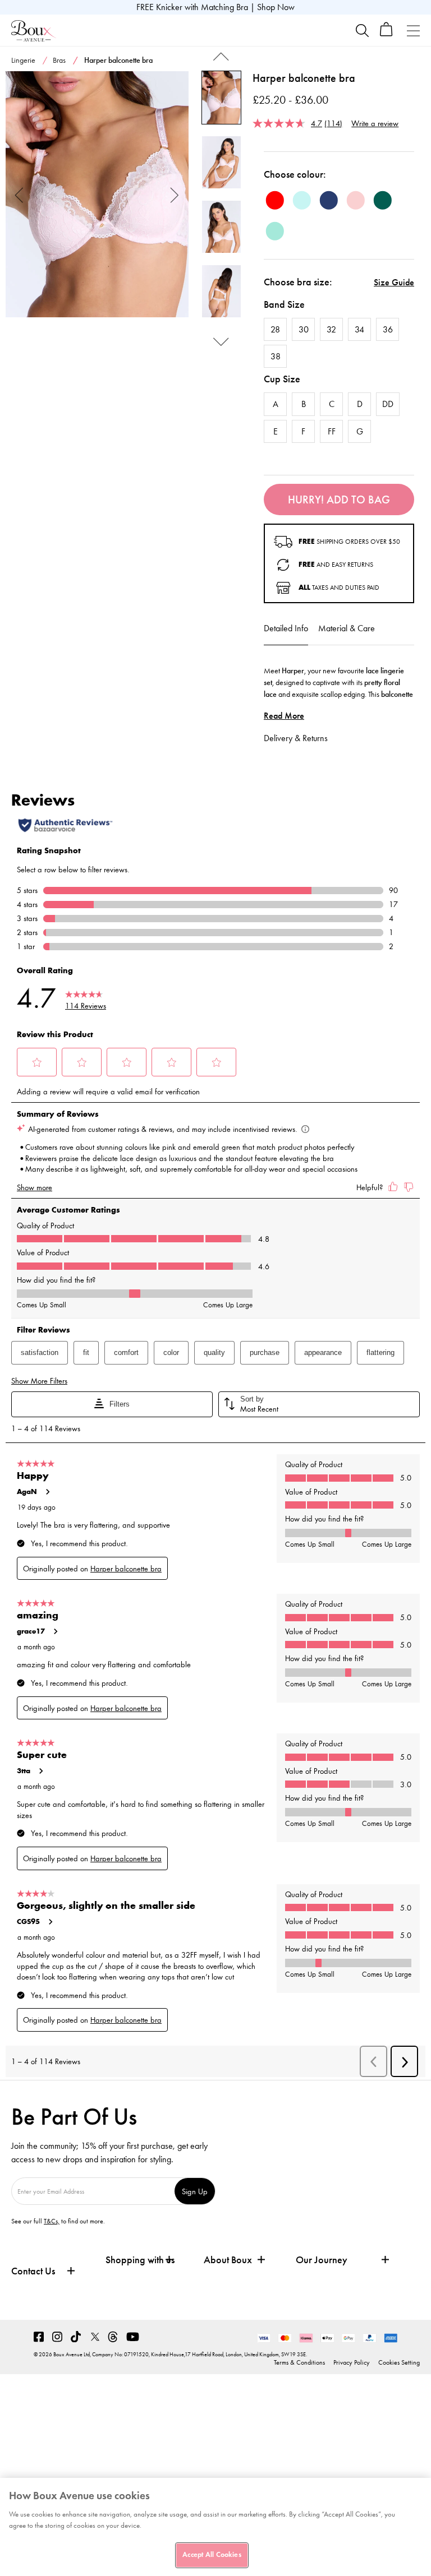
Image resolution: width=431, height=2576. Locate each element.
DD (388, 404)
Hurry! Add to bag (339, 500)
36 (388, 329)
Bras (59, 60)
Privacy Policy (352, 2362)
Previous (19, 194)
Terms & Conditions (299, 2362)
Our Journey (322, 2260)
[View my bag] (386, 34)
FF (332, 431)
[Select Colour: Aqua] (275, 231)
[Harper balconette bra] (97, 195)
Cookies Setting (399, 2362)
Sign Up (195, 2191)
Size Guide (394, 282)
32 (331, 329)
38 (276, 356)
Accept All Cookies (212, 2555)
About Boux (228, 2260)
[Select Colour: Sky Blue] (302, 200)
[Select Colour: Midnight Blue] (329, 200)
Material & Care (347, 628)
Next (175, 194)
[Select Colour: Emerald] (383, 200)
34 (359, 329)
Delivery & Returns (296, 738)
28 (275, 329)
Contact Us (33, 2271)
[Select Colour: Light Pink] (356, 200)
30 (304, 329)
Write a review (375, 123)
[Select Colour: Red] (275, 200)
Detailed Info (286, 628)
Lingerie (23, 60)
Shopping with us (140, 2260)
